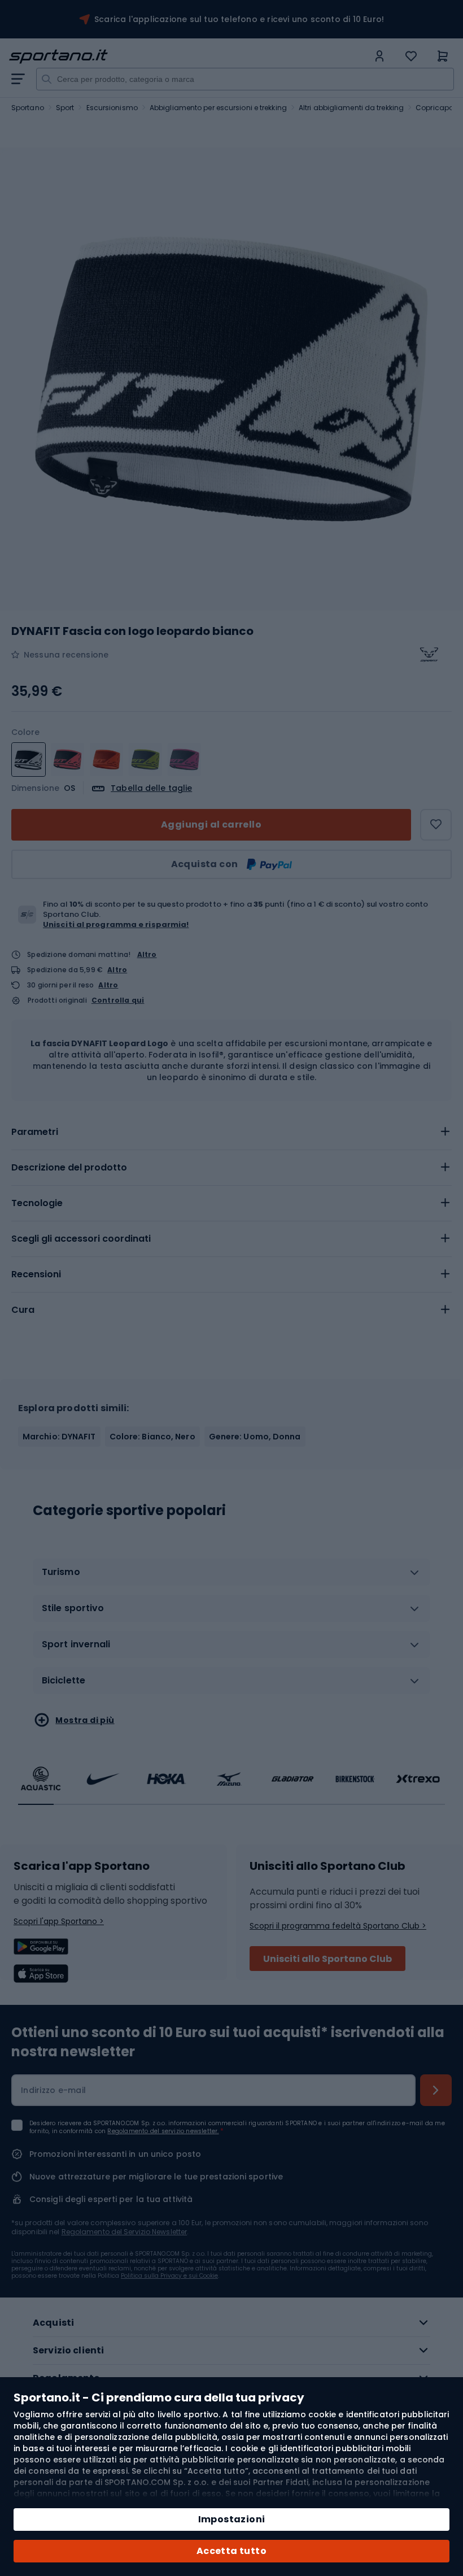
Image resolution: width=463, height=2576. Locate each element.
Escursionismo (112, 108)
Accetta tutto (231, 2551)
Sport (65, 108)
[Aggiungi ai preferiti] (436, 825)
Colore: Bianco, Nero (152, 1437)
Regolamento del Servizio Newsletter (125, 2232)
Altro (147, 954)
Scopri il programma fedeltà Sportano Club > (338, 1926)
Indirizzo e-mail (53, 2090)
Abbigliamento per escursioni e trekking (218, 108)
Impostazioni (232, 2519)
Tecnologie (37, 1203)
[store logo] (189, 56)
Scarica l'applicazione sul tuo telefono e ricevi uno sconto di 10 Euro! (239, 19)
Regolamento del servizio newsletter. (163, 2131)
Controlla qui (118, 1000)
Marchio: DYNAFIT (59, 1437)
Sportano (28, 108)
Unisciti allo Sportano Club (327, 1959)
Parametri (35, 1132)
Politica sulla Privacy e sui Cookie (169, 2276)
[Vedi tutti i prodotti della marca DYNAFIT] (429, 655)
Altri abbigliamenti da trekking (351, 108)
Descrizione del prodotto (69, 1167)
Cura (23, 1310)
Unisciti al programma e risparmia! (116, 924)
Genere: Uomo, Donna (255, 1437)
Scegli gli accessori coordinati (81, 1239)
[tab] (231, 1132)
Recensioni (36, 1274)
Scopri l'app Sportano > (59, 1921)
